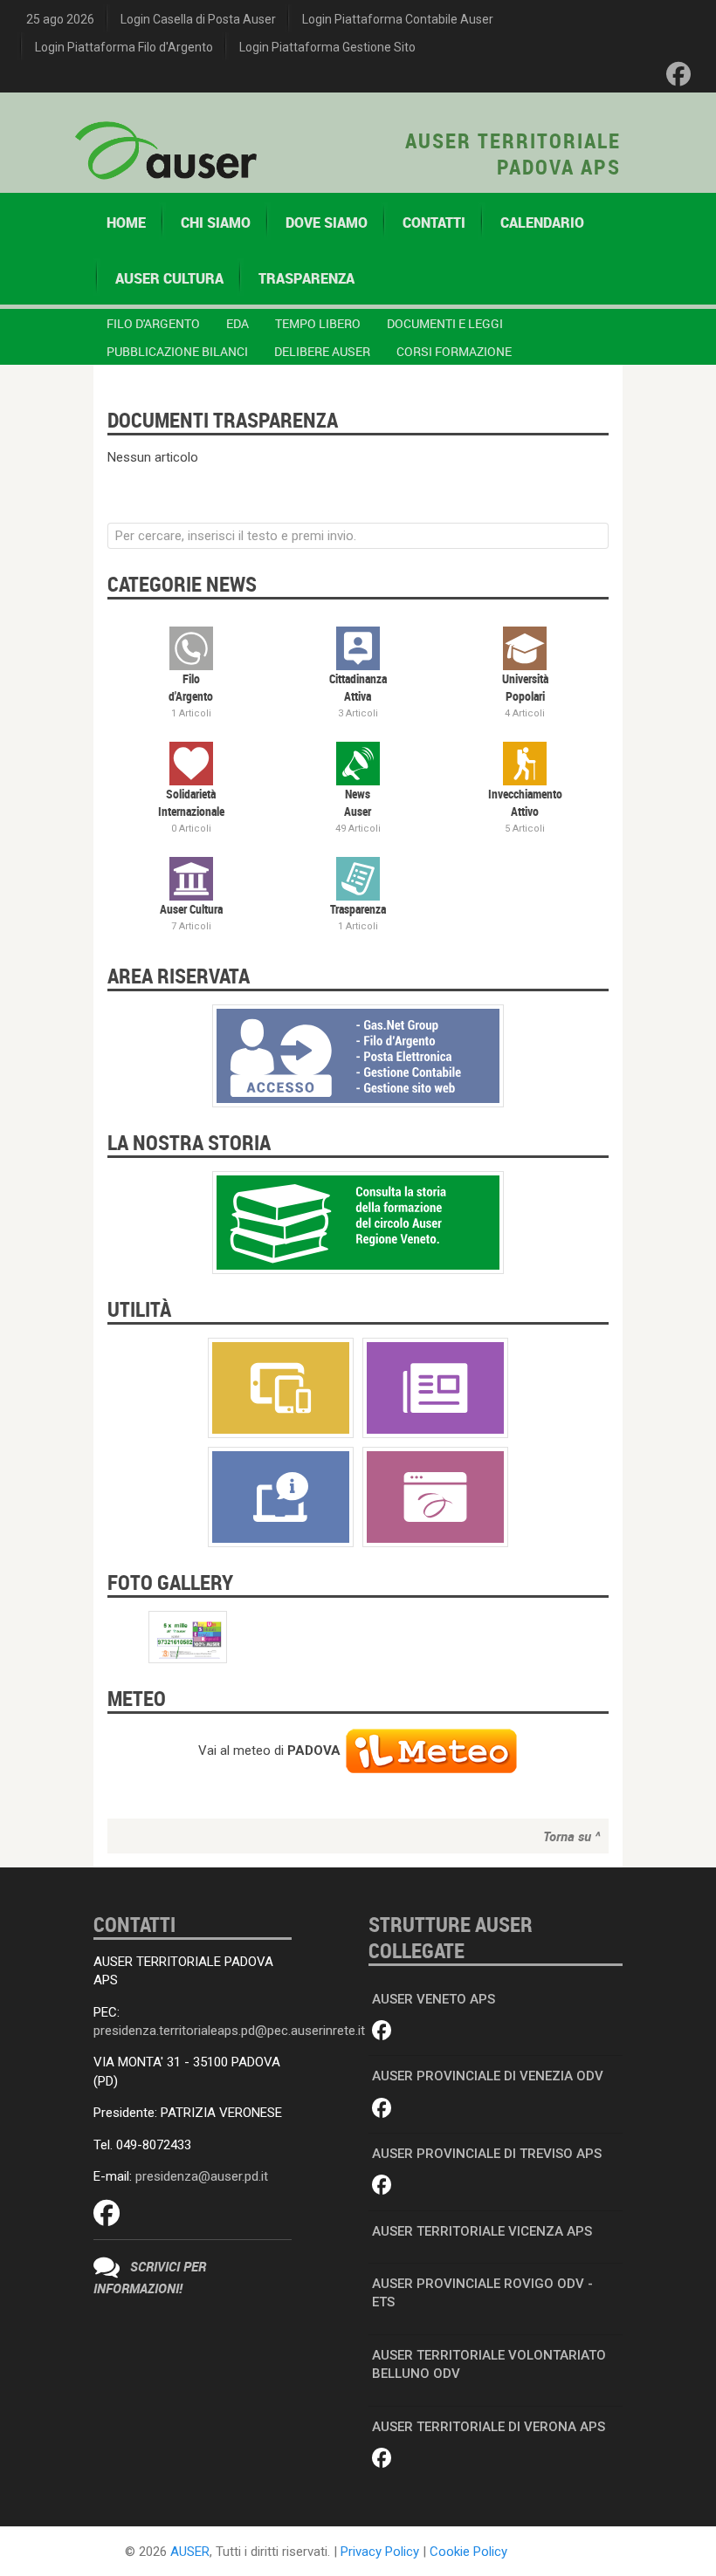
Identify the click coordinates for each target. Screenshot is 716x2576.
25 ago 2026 (60, 19)
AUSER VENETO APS (434, 1999)
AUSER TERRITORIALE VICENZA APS (482, 2231)
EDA (238, 323)
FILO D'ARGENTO (153, 323)
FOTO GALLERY (170, 1582)
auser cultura (169, 278)
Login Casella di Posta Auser (198, 19)
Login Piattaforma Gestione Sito (327, 47)
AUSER (190, 2552)
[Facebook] (678, 74)
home (126, 223)
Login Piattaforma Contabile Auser (398, 19)
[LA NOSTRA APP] (281, 1387)
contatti (434, 223)
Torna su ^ (571, 1836)
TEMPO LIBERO (318, 323)
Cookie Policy (468, 2552)
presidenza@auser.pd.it (202, 2176)
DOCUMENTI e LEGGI (445, 323)
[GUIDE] (281, 1496)
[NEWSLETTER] (435, 1387)
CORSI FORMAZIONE (454, 351)
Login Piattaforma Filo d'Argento (124, 47)
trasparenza (306, 278)
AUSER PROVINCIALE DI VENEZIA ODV (488, 2076)
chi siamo (216, 223)
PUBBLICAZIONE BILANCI (177, 351)
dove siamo (327, 223)
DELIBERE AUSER (322, 351)
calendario (542, 223)
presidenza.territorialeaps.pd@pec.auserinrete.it (229, 2031)
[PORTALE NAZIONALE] (435, 1496)
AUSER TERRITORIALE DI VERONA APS (489, 2427)
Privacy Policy (380, 2552)
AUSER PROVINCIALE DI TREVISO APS (487, 2154)
